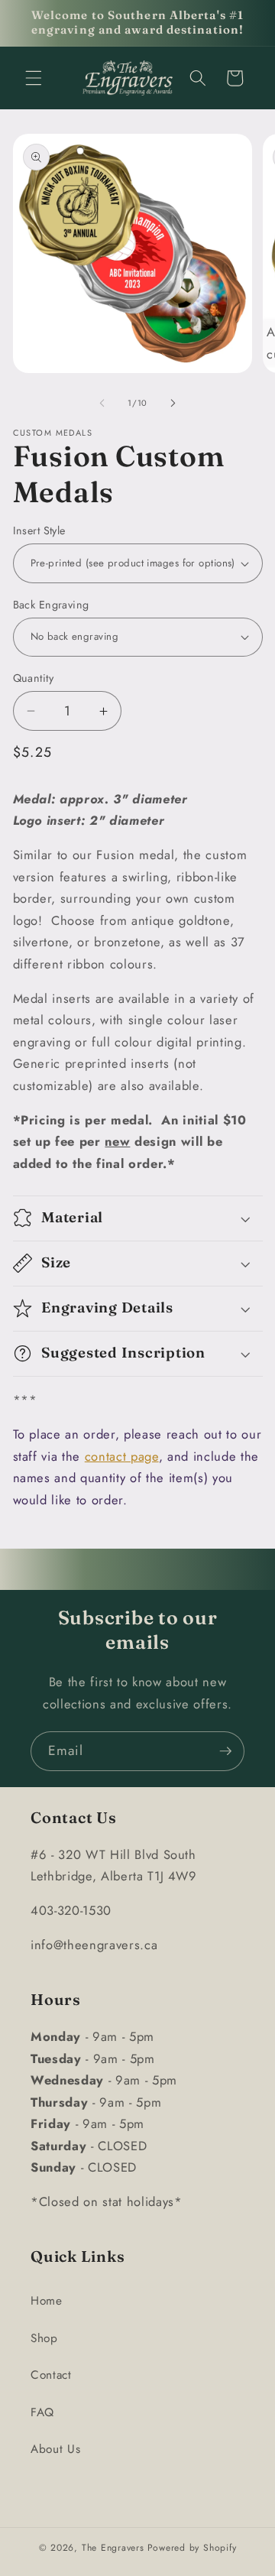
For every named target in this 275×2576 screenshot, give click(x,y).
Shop (44, 2338)
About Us (55, 2449)
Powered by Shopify (192, 2548)
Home (47, 2301)
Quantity (34, 678)
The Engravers (113, 2548)
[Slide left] (102, 403)
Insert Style (39, 530)
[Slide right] (173, 403)
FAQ (42, 2412)
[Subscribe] (225, 1751)
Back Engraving (51, 605)
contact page (122, 1456)
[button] (34, 78)
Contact (51, 2375)
